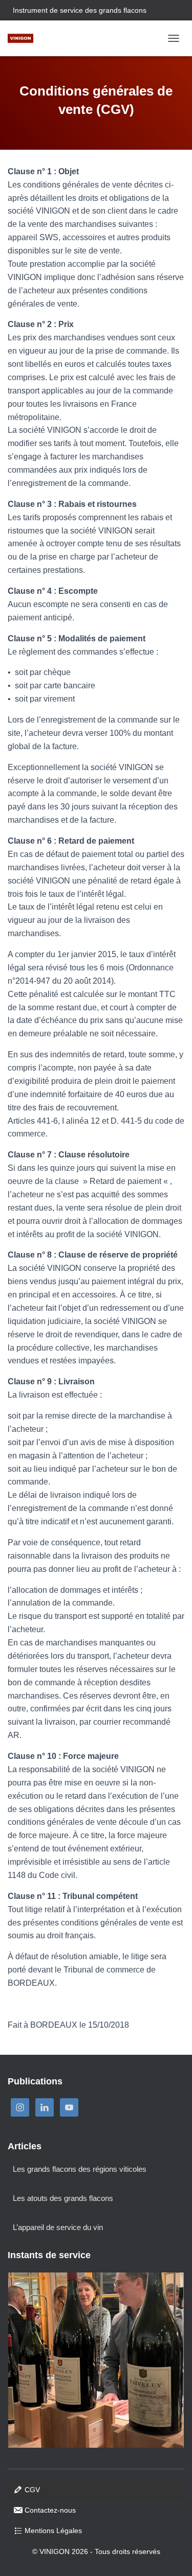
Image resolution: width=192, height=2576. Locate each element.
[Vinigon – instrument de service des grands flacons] (24, 38)
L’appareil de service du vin (58, 2227)
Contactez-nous (50, 2510)
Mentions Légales (53, 2531)
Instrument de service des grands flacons (80, 10)
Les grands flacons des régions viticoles (80, 2169)
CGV (32, 2490)
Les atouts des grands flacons (63, 2198)
